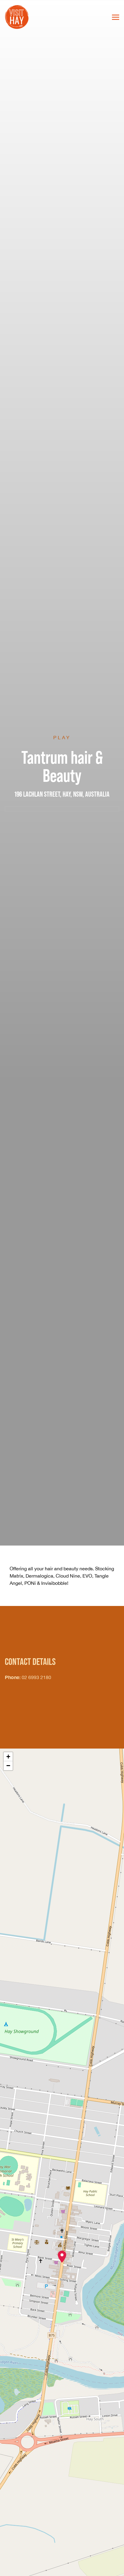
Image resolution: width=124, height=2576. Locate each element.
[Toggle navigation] (116, 17)
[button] (62, 2257)
